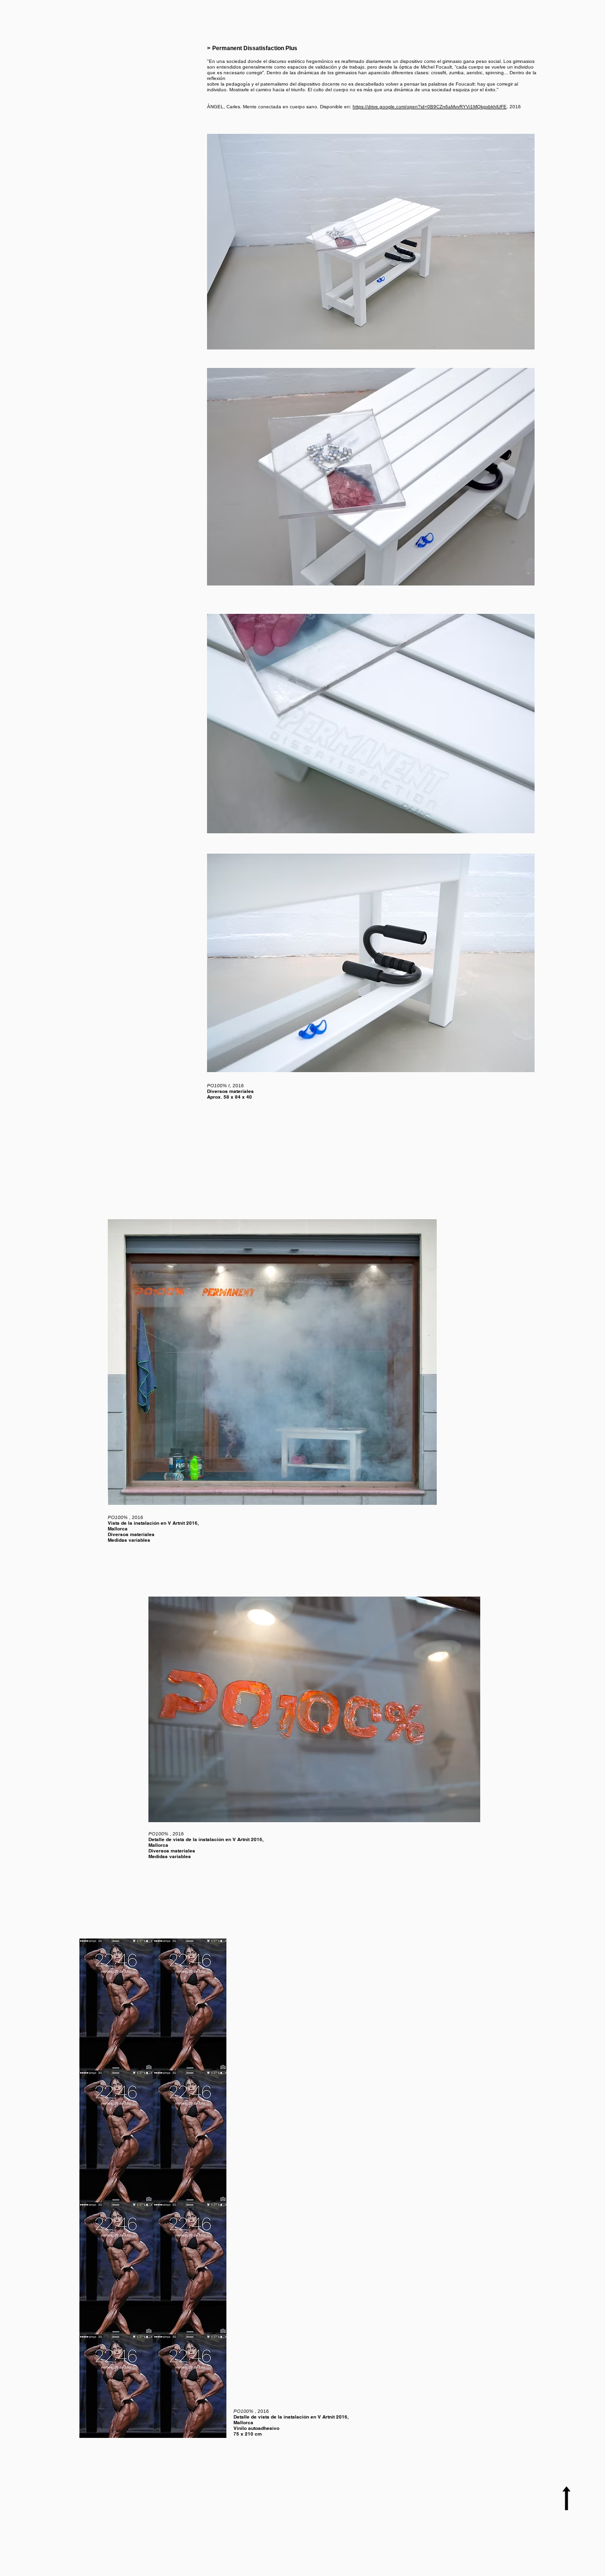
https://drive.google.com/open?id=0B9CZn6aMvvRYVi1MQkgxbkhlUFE (430, 107)
